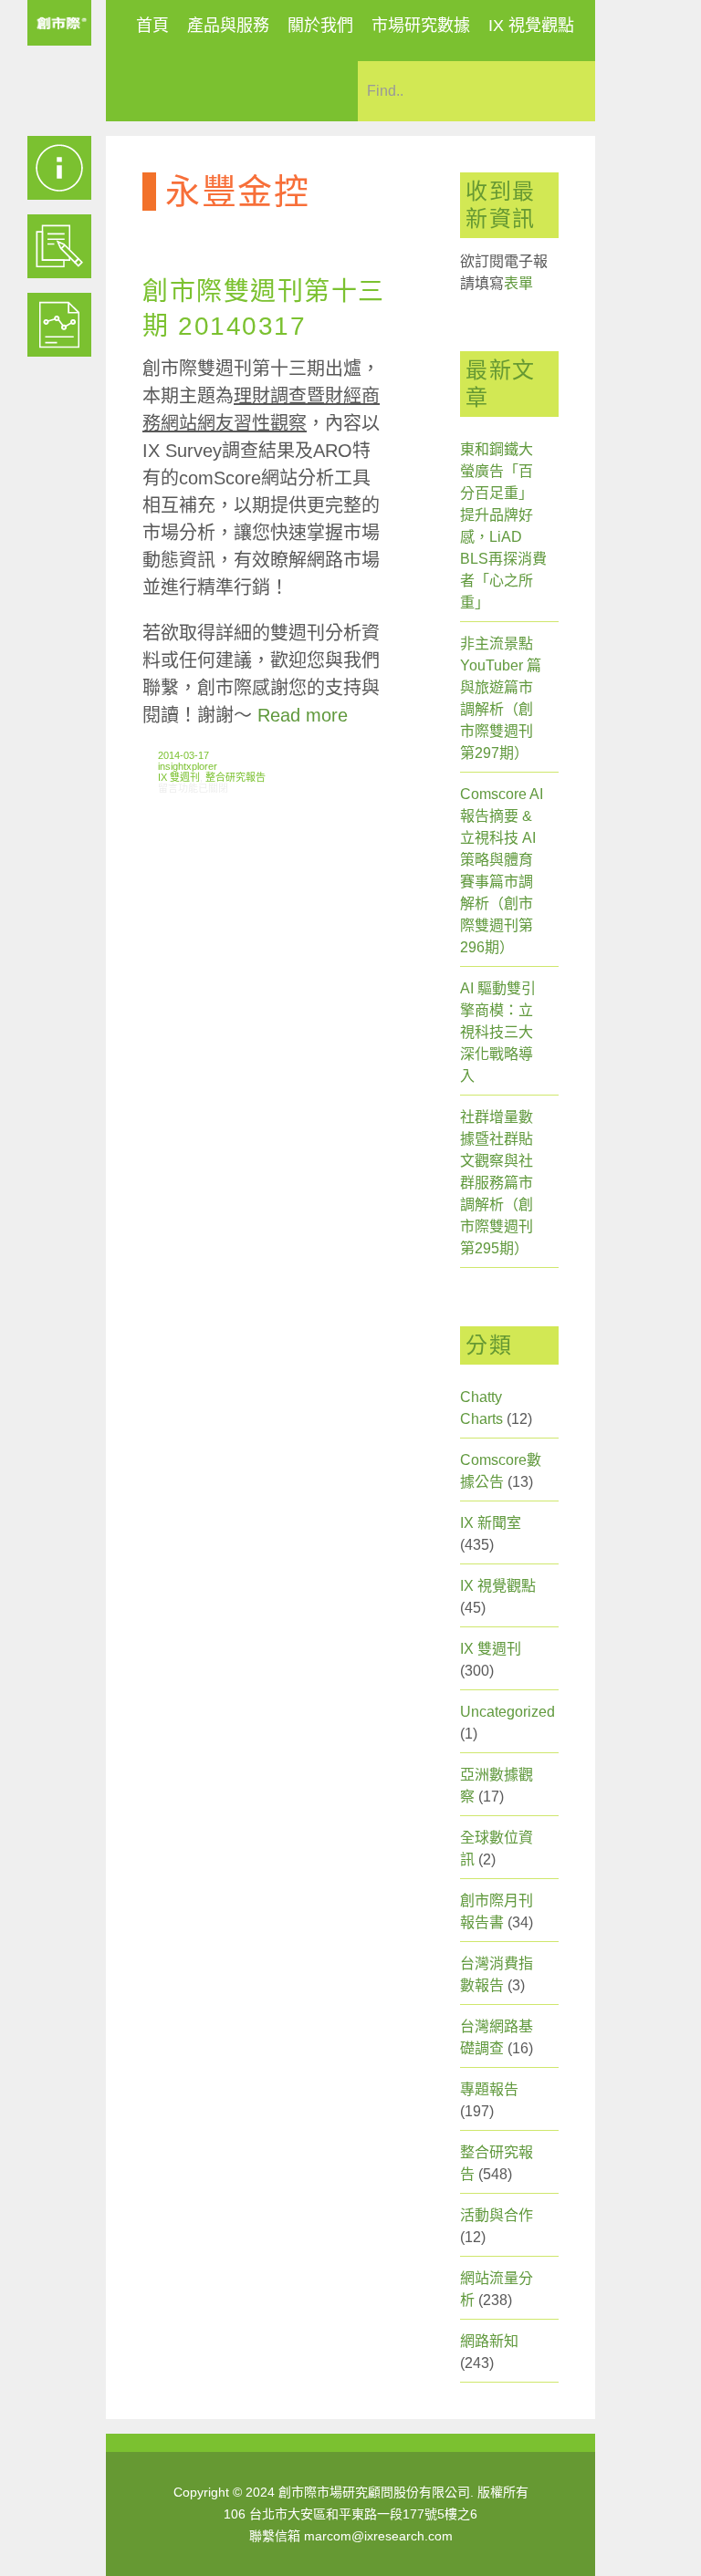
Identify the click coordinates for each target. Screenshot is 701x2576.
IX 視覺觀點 (531, 26)
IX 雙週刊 (179, 777)
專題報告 (489, 2089)
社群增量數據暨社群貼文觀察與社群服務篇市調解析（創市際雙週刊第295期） (497, 1183)
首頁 (152, 26)
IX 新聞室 (491, 1523)
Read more (303, 715)
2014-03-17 (183, 755)
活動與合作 (497, 2215)
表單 (518, 283)
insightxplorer (188, 766)
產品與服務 (228, 26)
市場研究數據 (421, 26)
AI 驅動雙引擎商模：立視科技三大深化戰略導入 (498, 1032)
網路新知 (489, 2341)
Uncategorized (507, 1712)
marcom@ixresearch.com (378, 2536)
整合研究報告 (235, 777)
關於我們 (320, 26)
